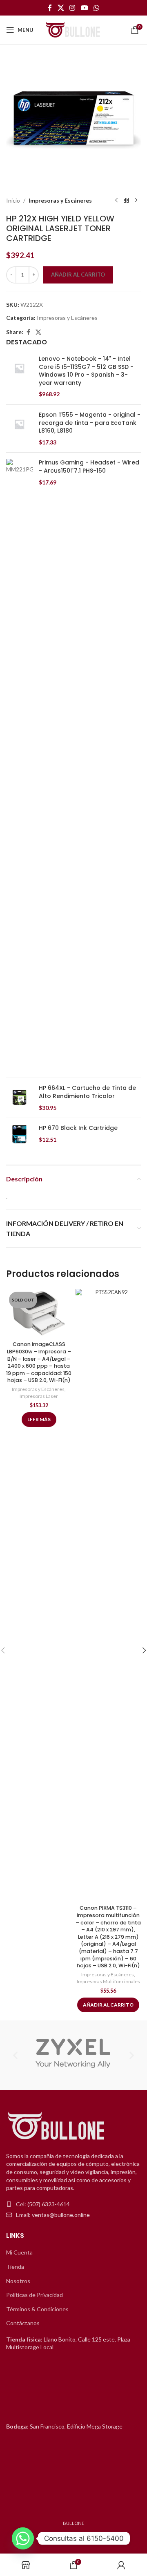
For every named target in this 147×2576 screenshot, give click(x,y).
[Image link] (57, 2126)
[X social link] (61, 8)
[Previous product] (116, 201)
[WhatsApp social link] (96, 8)
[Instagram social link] (72, 8)
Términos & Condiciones (37, 2309)
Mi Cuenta (19, 2252)
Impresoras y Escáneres (60, 200)
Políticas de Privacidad (35, 2295)
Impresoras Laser (39, 1396)
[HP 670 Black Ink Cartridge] (19, 1134)
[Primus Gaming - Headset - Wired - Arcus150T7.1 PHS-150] (19, 765)
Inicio (13, 200)
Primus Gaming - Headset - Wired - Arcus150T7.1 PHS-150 (89, 467)
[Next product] (136, 201)
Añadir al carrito (78, 275)
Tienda (15, 2267)
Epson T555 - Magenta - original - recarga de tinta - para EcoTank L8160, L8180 (90, 423)
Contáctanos (23, 2323)
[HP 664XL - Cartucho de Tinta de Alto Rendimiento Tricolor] (19, 1098)
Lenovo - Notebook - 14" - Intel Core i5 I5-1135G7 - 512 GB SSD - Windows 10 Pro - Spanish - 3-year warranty (86, 371)
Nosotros (18, 2281)
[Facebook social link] (50, 8)
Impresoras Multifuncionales (108, 1981)
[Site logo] (73, 29)
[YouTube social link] (84, 8)
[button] (15, 2055)
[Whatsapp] (23, 2538)
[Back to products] (126, 201)
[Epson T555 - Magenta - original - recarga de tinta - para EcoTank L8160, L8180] (19, 429)
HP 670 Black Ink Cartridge (78, 1128)
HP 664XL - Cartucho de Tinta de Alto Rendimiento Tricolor (87, 1092)
